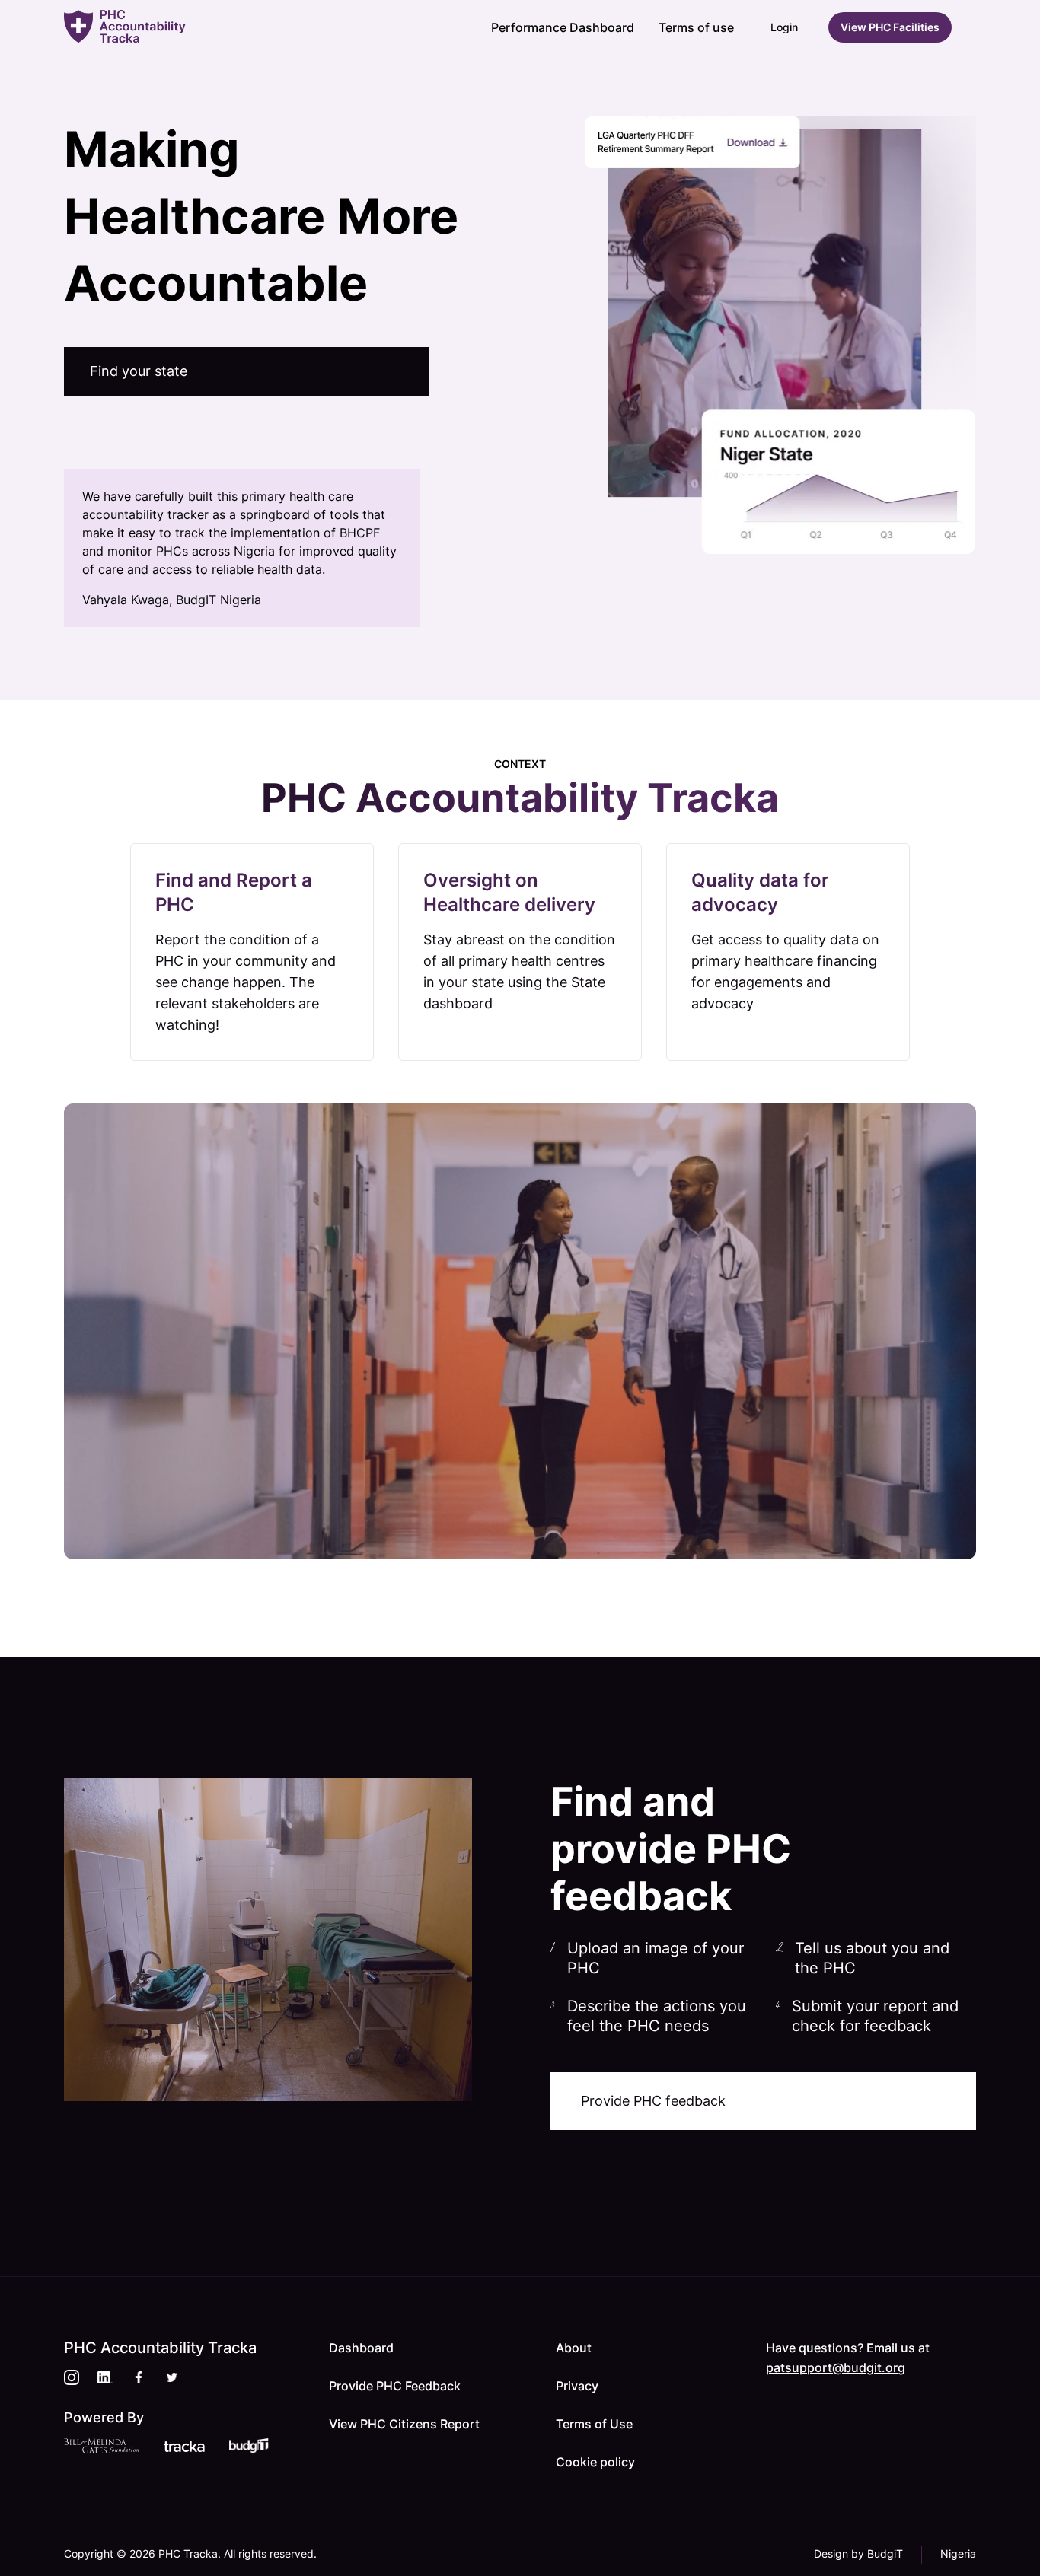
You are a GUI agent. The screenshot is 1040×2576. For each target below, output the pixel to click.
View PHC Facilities (890, 27)
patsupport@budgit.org (836, 2367)
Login (784, 27)
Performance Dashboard (563, 27)
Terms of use (696, 27)
